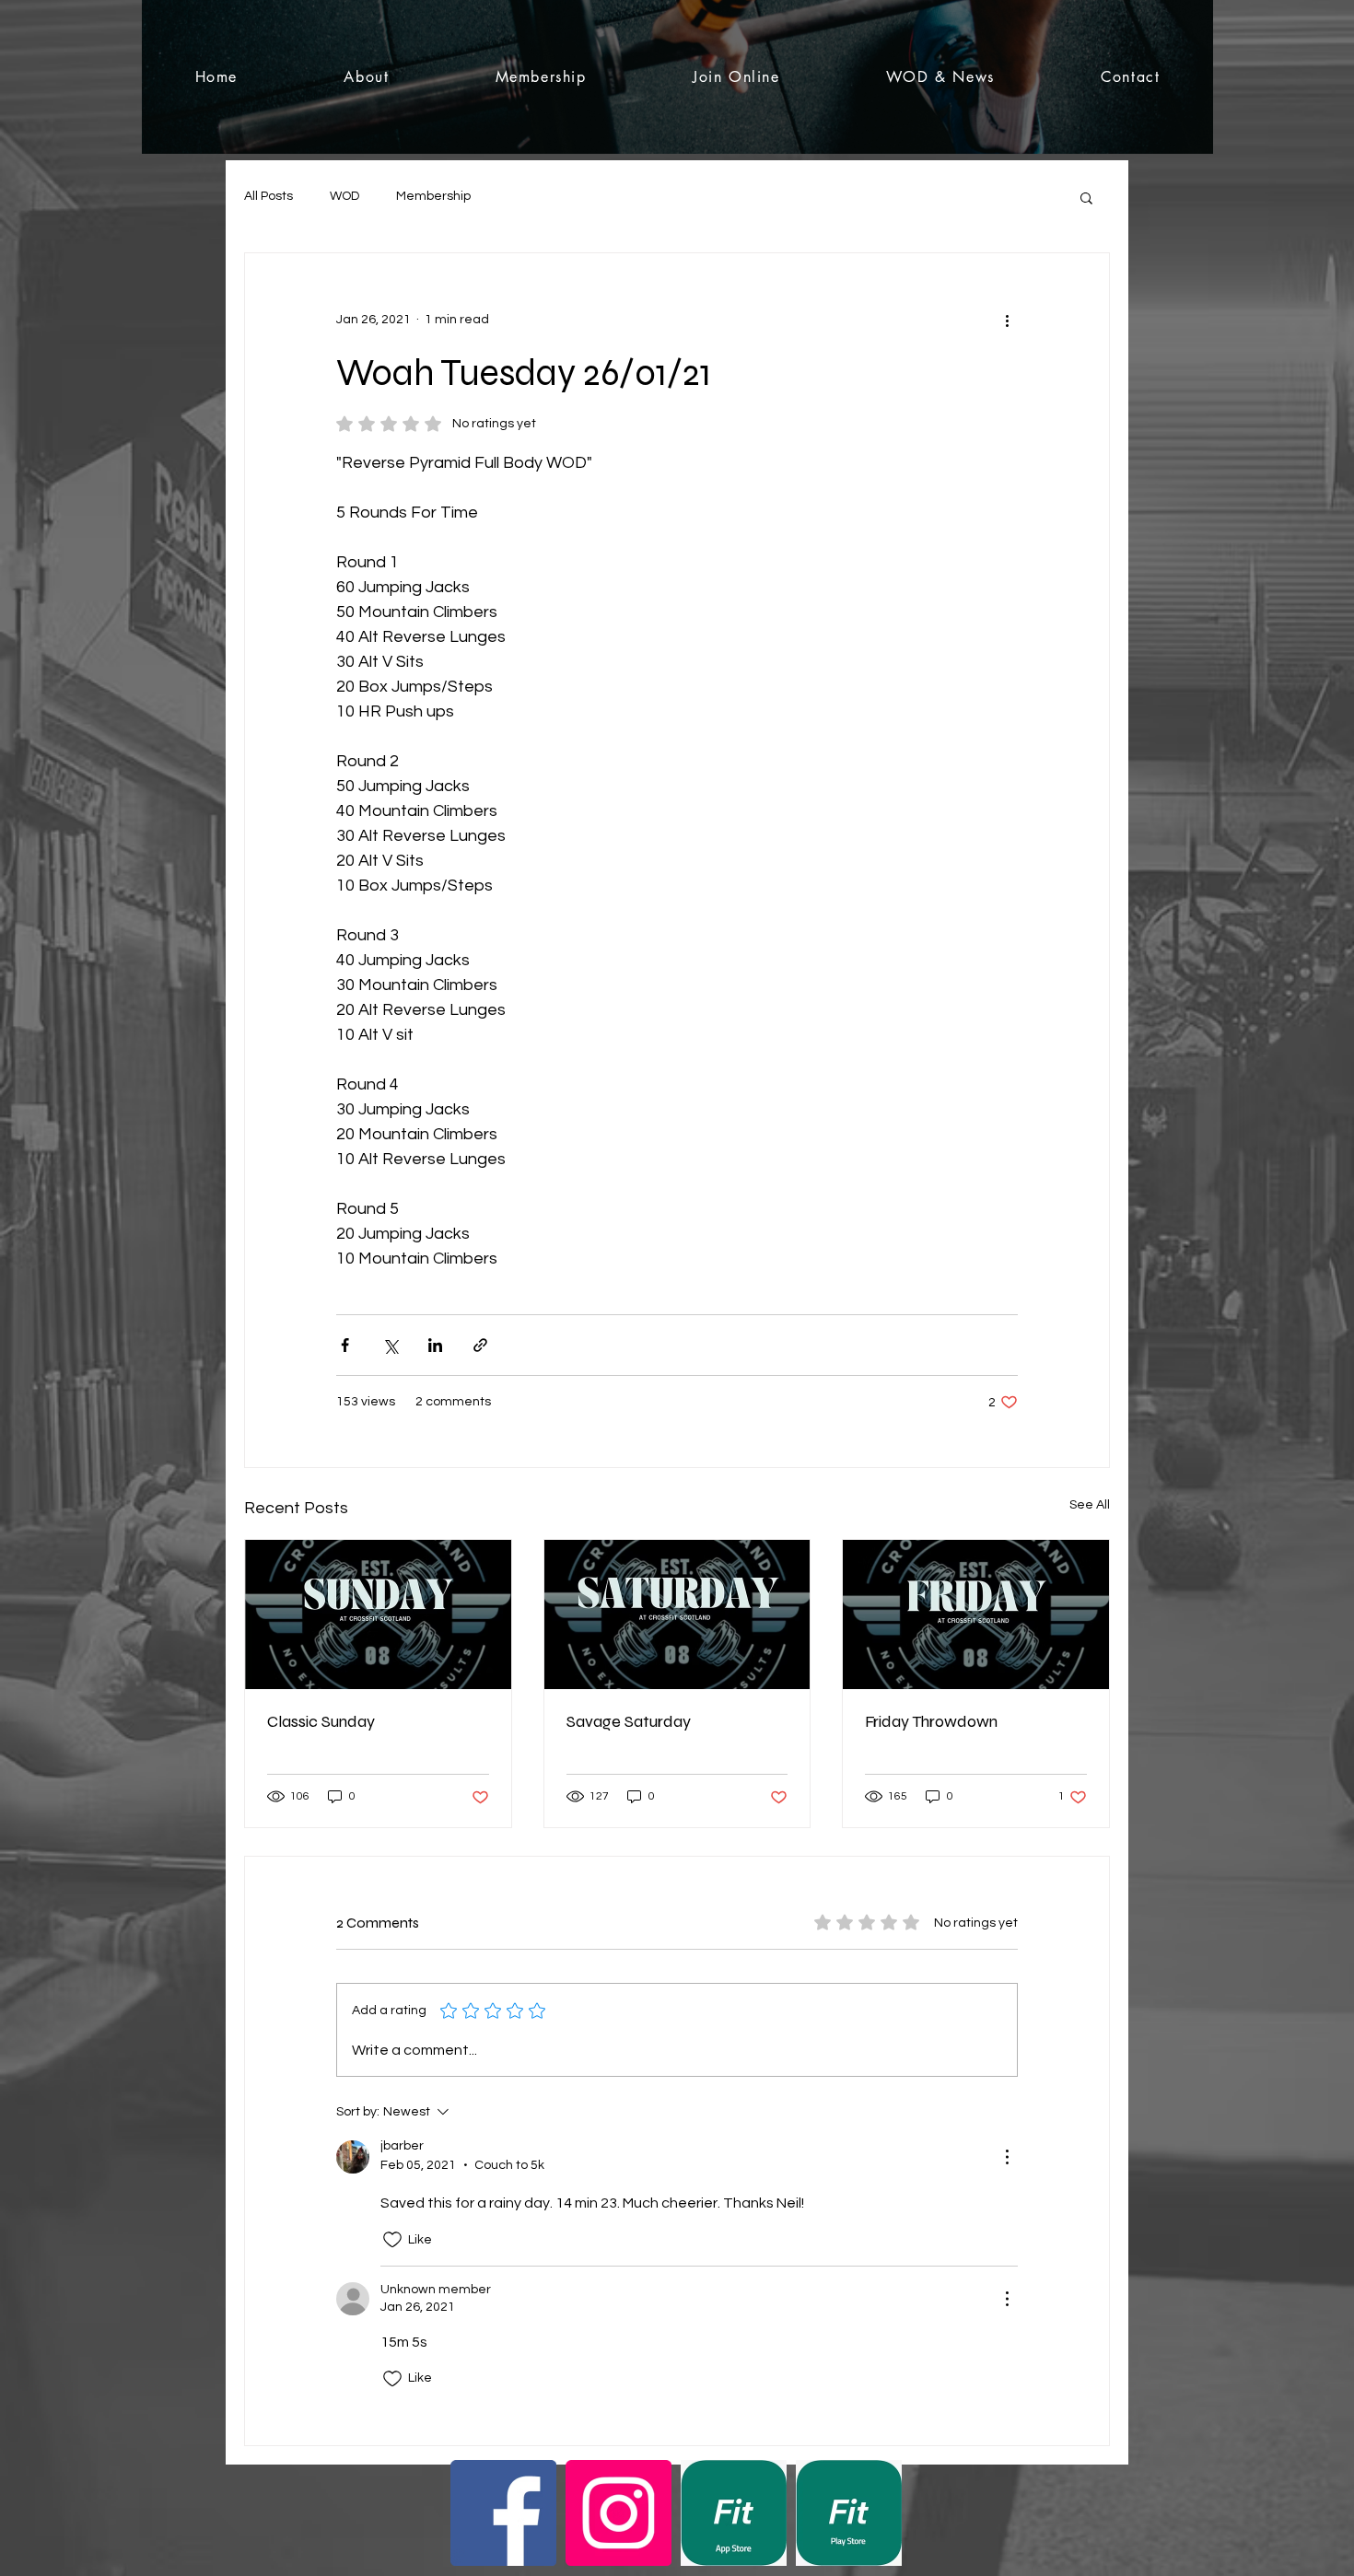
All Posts (268, 196)
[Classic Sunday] (378, 1614)
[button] (1086, 197)
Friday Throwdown (931, 1721)
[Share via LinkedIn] (435, 1345)
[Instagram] (619, 2513)
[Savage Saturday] (677, 1614)
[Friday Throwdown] (976, 1614)
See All (1090, 1505)
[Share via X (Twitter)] (390, 1345)
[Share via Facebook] (345, 1345)
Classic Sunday (321, 1721)
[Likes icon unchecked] (392, 2240)
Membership (433, 196)
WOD (344, 196)
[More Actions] (1007, 2157)
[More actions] (1007, 320)
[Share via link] (480, 1345)
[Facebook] (503, 2513)
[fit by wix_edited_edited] (734, 2513)
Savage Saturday (629, 1721)
